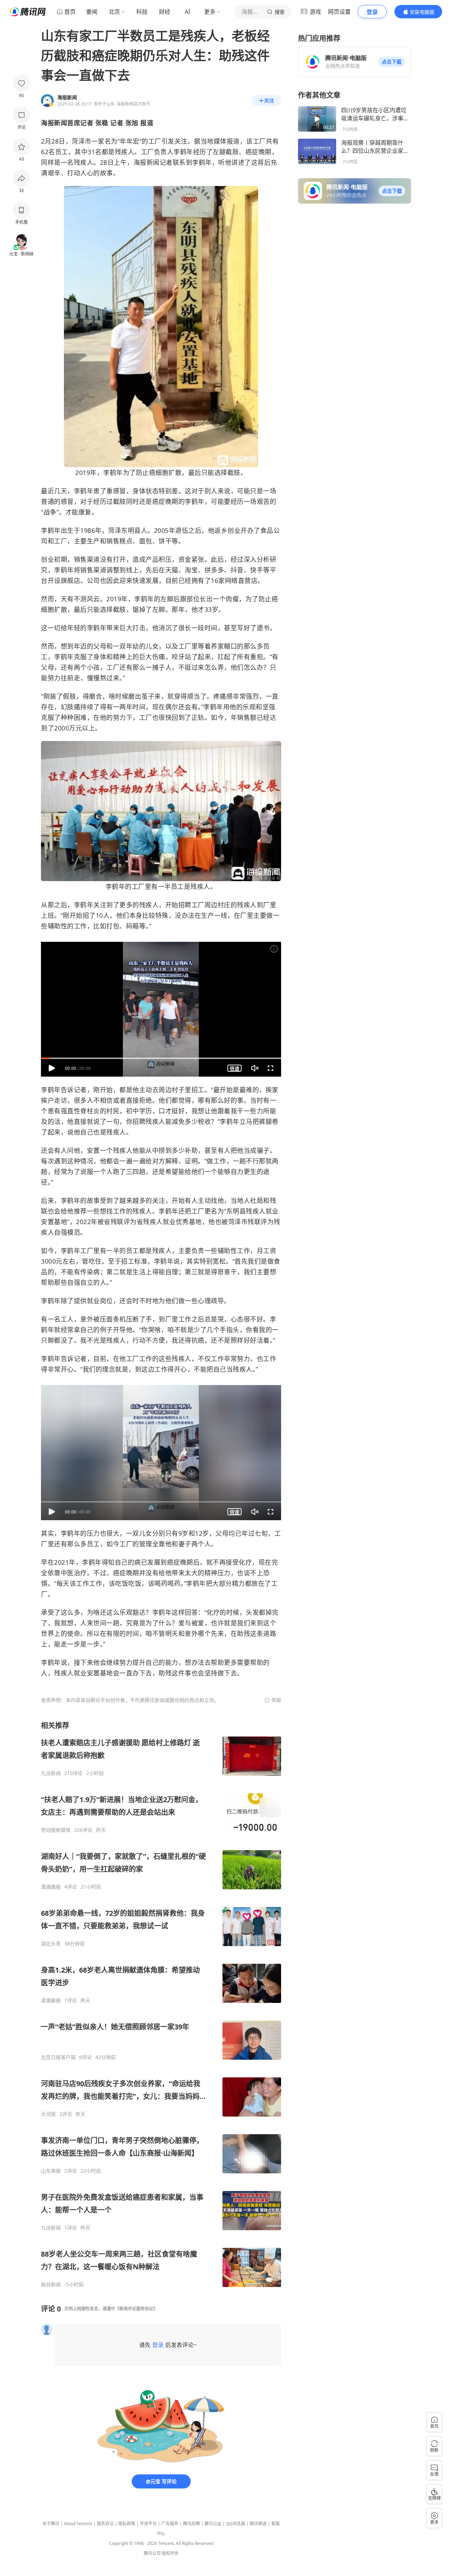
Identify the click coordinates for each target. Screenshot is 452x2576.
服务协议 (105, 2524)
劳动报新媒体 (56, 1830)
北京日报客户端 (58, 2057)
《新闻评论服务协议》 (136, 2309)
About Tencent (78, 2524)
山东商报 (51, 2171)
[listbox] (161, 2004)
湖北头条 (51, 1944)
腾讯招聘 (191, 2524)
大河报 (48, 2114)
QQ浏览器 (236, 2524)
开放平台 (148, 2524)
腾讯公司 (152, 2553)
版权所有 (170, 2553)
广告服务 (170, 2524)
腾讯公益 (213, 2524)
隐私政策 (127, 2524)
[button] (392, 62)
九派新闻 (51, 1773)
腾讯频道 (258, 2524)
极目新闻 (51, 2285)
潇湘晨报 (51, 1887)
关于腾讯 (51, 2524)
